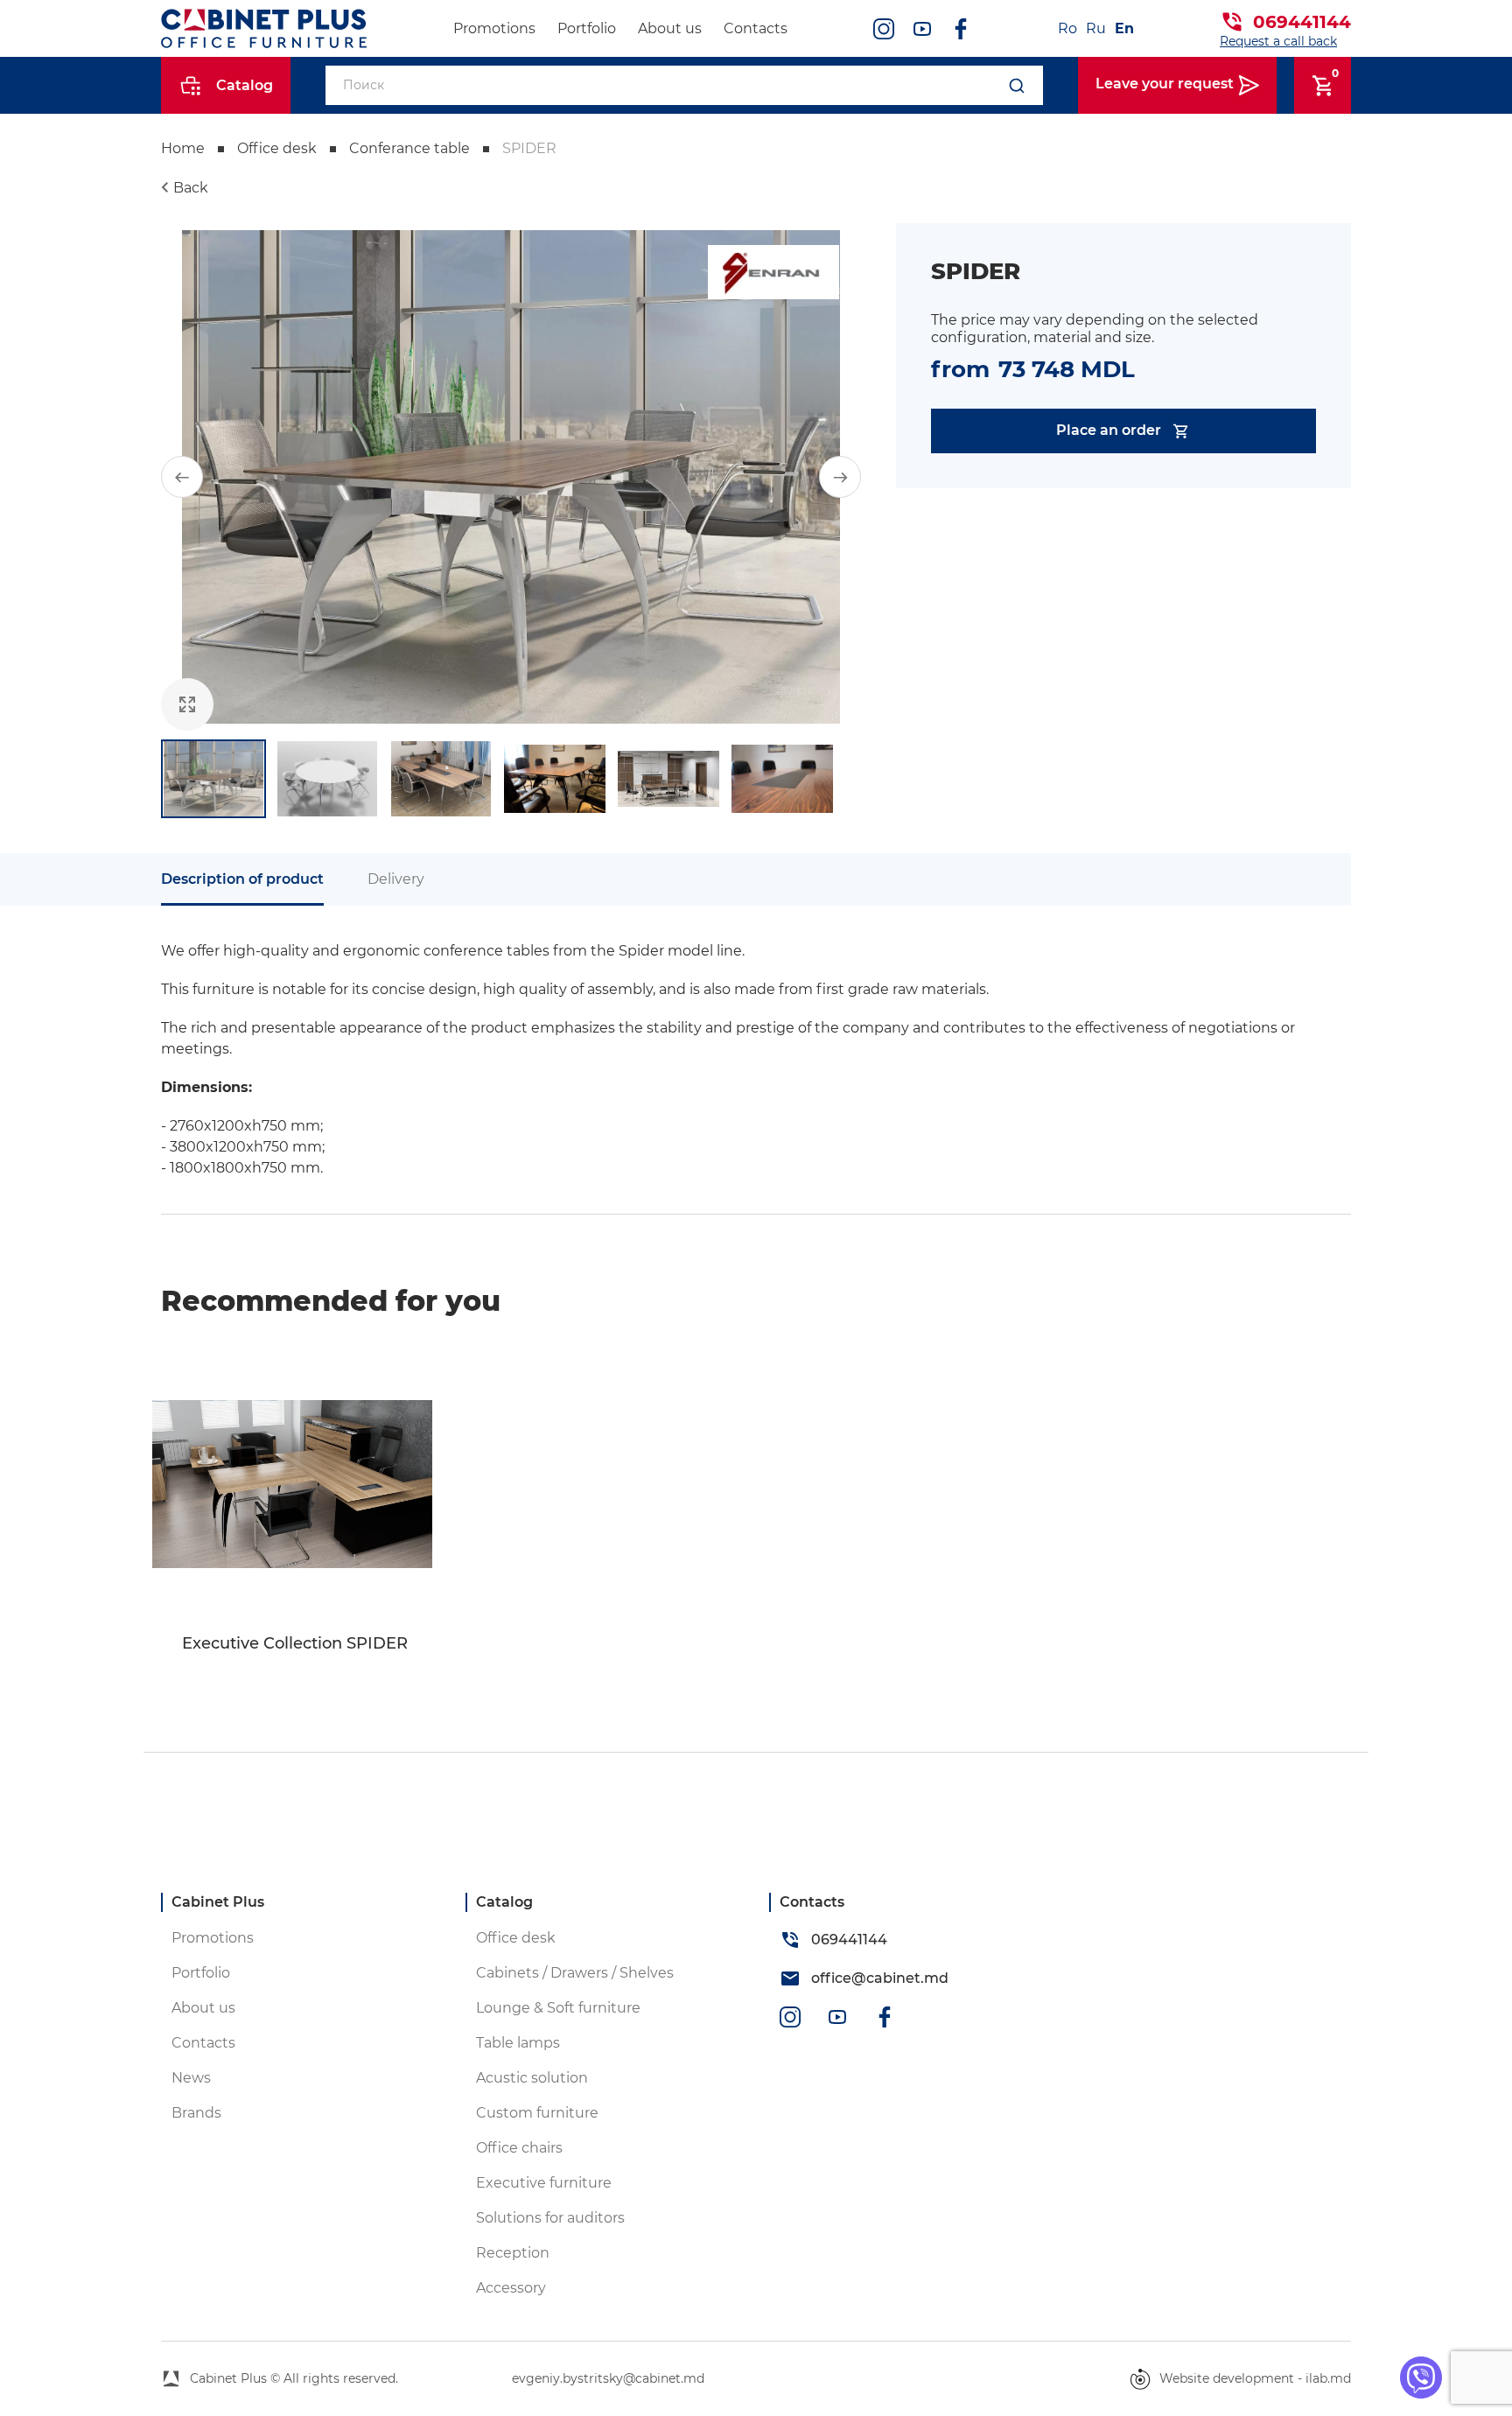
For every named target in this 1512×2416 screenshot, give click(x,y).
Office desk (277, 148)
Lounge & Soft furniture (558, 2008)
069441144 (1302, 22)
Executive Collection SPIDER (295, 1644)
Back (191, 188)
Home (183, 148)
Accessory (511, 2288)
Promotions (494, 28)
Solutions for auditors (550, 2218)
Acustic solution (532, 2078)
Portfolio (587, 28)
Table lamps (518, 2043)
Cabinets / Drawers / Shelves (575, 1973)
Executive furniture (544, 2183)
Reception (513, 2253)
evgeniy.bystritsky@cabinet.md (608, 2378)
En (1124, 28)
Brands (196, 2113)
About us (670, 28)
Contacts (756, 28)
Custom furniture (537, 2113)
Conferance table (409, 148)
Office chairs (519, 2148)
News (191, 2078)
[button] (182, 477)
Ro (1067, 28)
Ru (1096, 28)
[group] (511, 477)
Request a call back (1278, 41)
